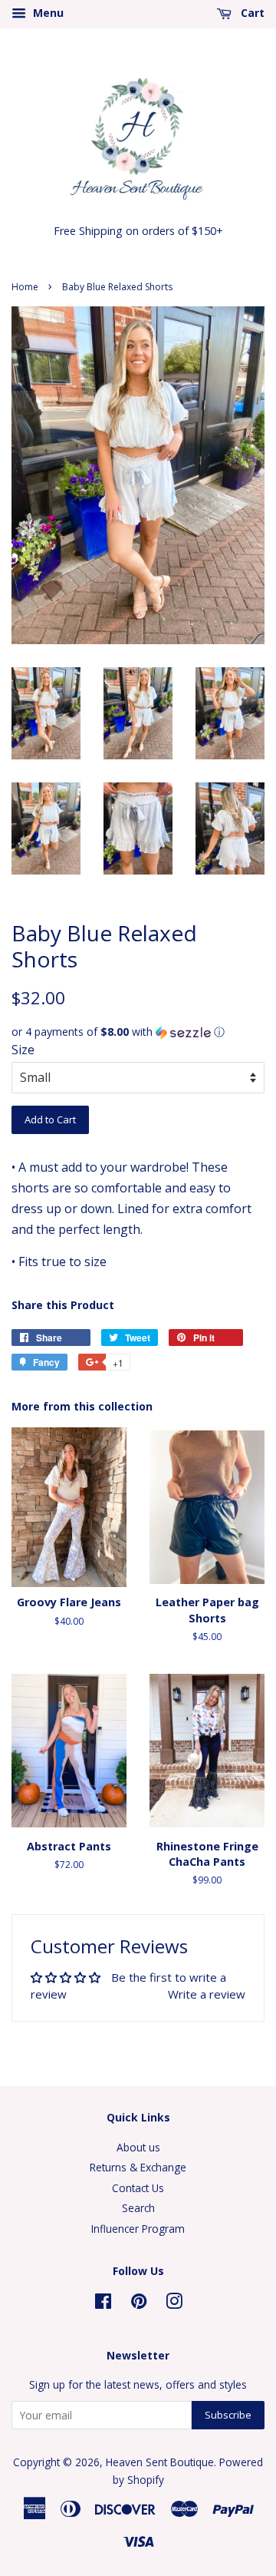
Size (23, 1050)
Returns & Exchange (138, 2167)
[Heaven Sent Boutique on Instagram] (174, 2304)
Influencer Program (138, 2229)
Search (138, 2208)
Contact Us (138, 2188)
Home (25, 287)
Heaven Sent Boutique (160, 2462)
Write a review (207, 1994)
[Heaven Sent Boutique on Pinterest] (139, 2304)
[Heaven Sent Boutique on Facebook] (103, 2304)
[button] (138, 1032)
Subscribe (228, 2415)
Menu (47, 13)
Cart (251, 13)
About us (138, 2147)
